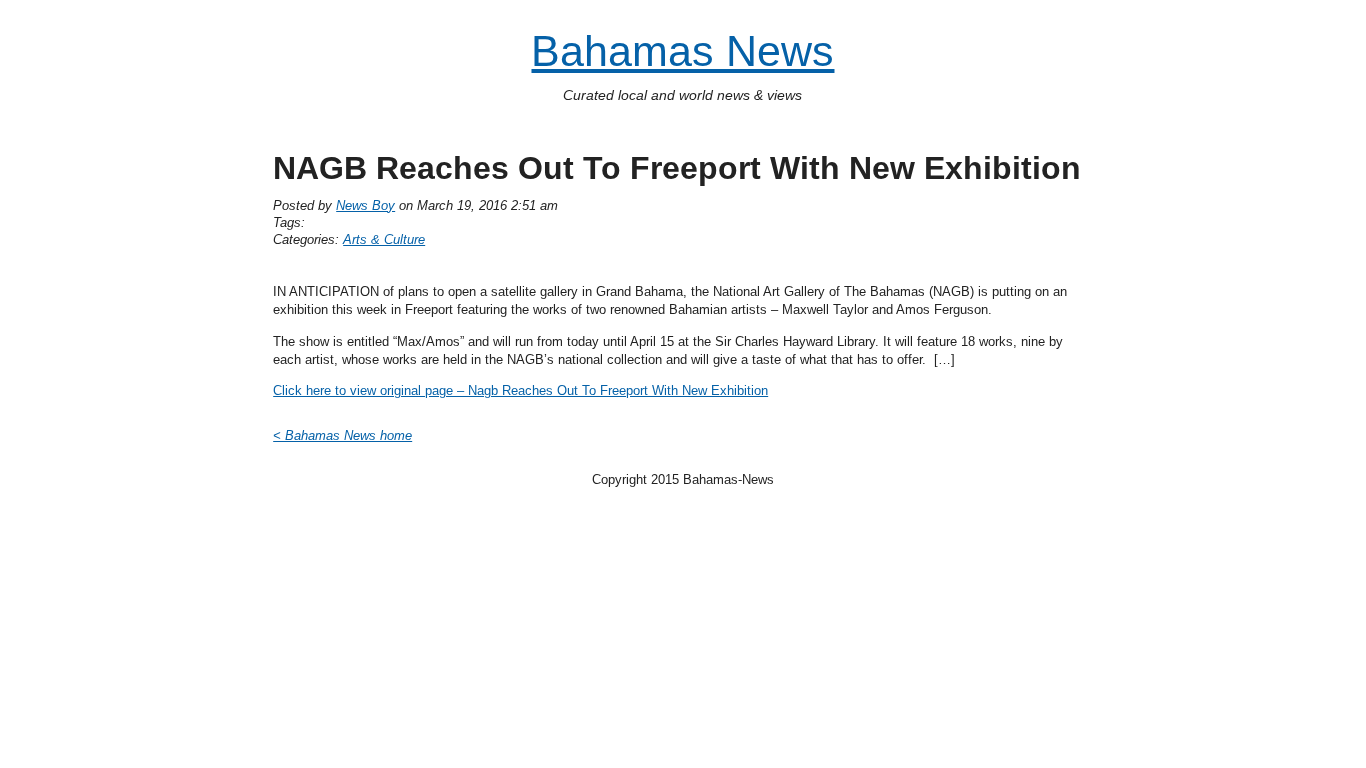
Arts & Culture (384, 239)
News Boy (365, 205)
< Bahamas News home (342, 435)
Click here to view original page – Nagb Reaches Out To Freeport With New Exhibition (520, 390)
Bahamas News (682, 51)
